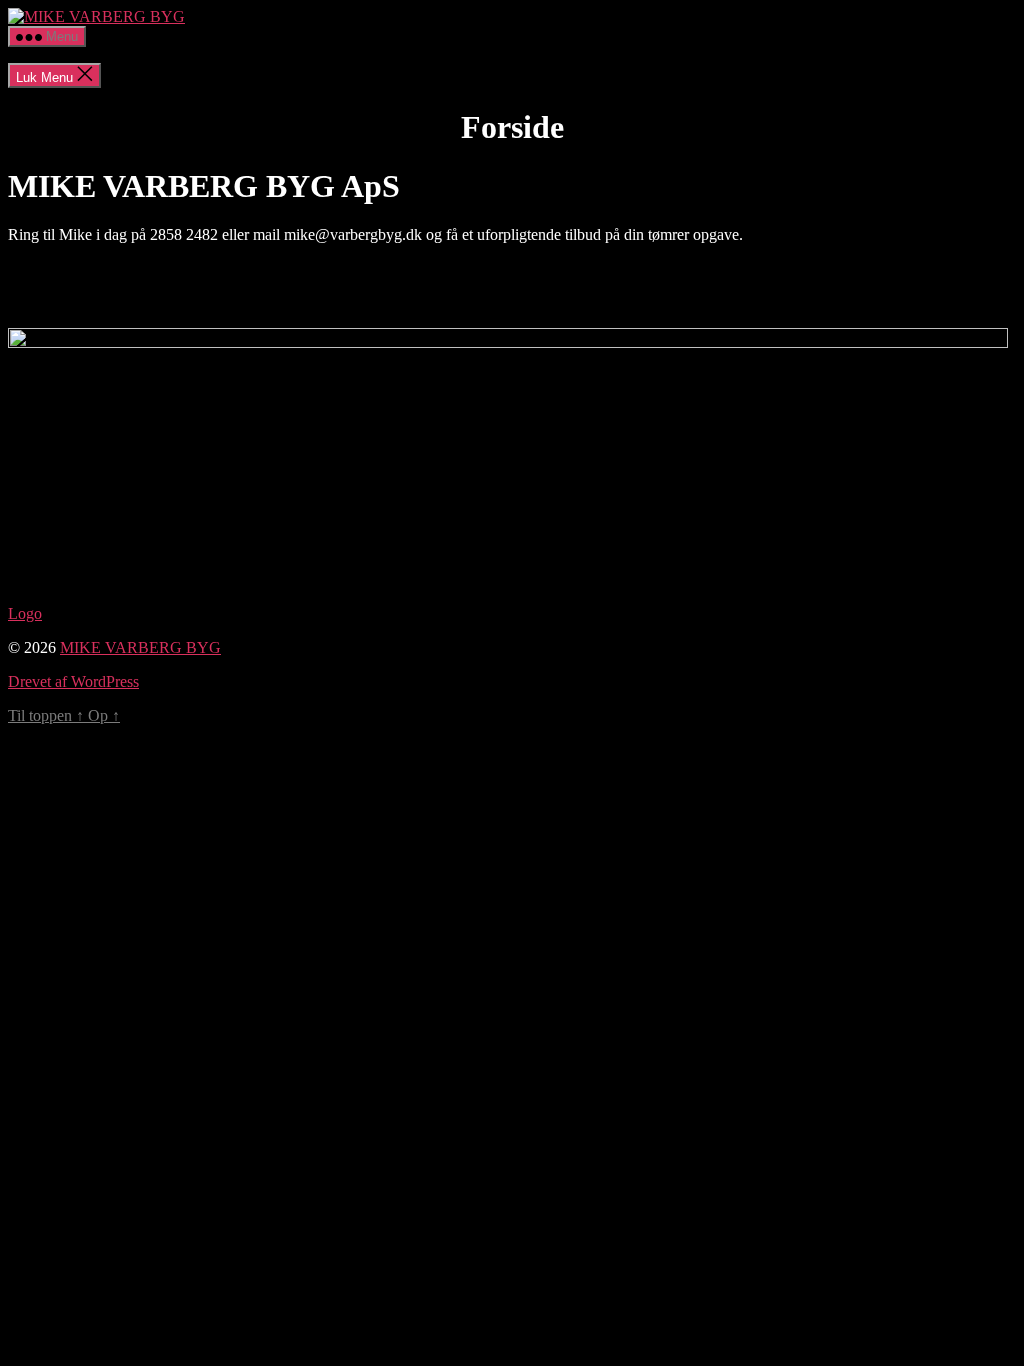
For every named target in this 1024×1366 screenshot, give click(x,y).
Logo (25, 613)
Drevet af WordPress (73, 681)
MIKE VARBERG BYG (140, 647)
